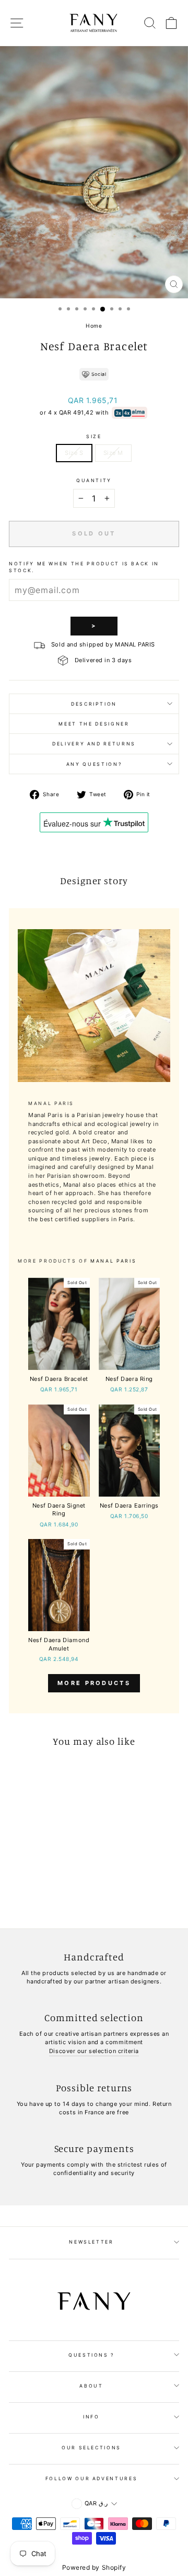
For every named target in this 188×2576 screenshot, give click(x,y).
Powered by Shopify (94, 2567)
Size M (113, 453)
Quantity (94, 480)
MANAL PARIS (113, 1261)
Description (94, 704)
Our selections (91, 2447)
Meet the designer (94, 724)
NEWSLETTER (91, 2242)
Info (91, 2417)
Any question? (94, 764)
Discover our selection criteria (94, 2051)
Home (94, 326)
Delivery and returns (94, 744)
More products (94, 1683)
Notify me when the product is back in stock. (84, 567)
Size (94, 436)
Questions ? (91, 2355)
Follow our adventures (92, 2478)
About (91, 2386)
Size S (74, 453)
